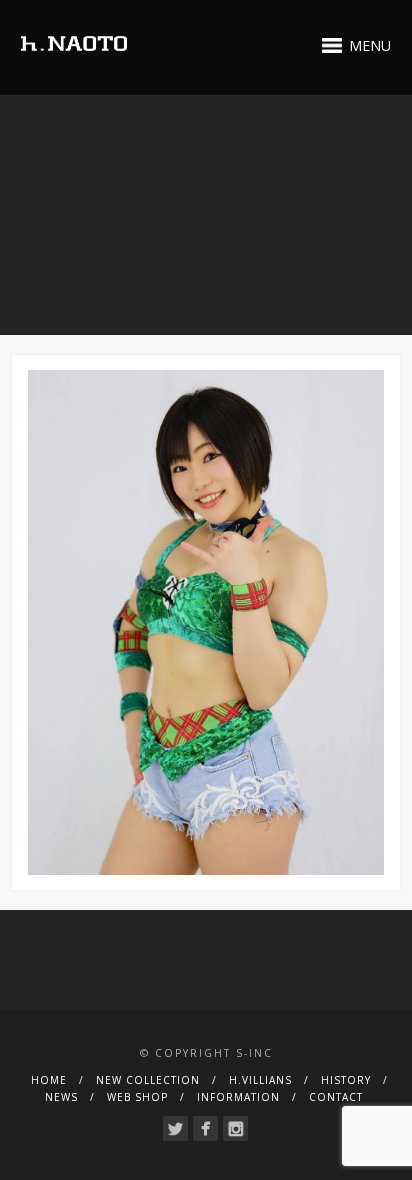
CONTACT (336, 1097)
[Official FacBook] (205, 1128)
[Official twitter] (175, 1128)
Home (49, 1080)
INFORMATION (238, 1097)
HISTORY (346, 1080)
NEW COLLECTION (148, 1080)
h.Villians (260, 1080)
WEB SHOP (137, 1097)
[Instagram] (235, 1128)
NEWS (61, 1097)
